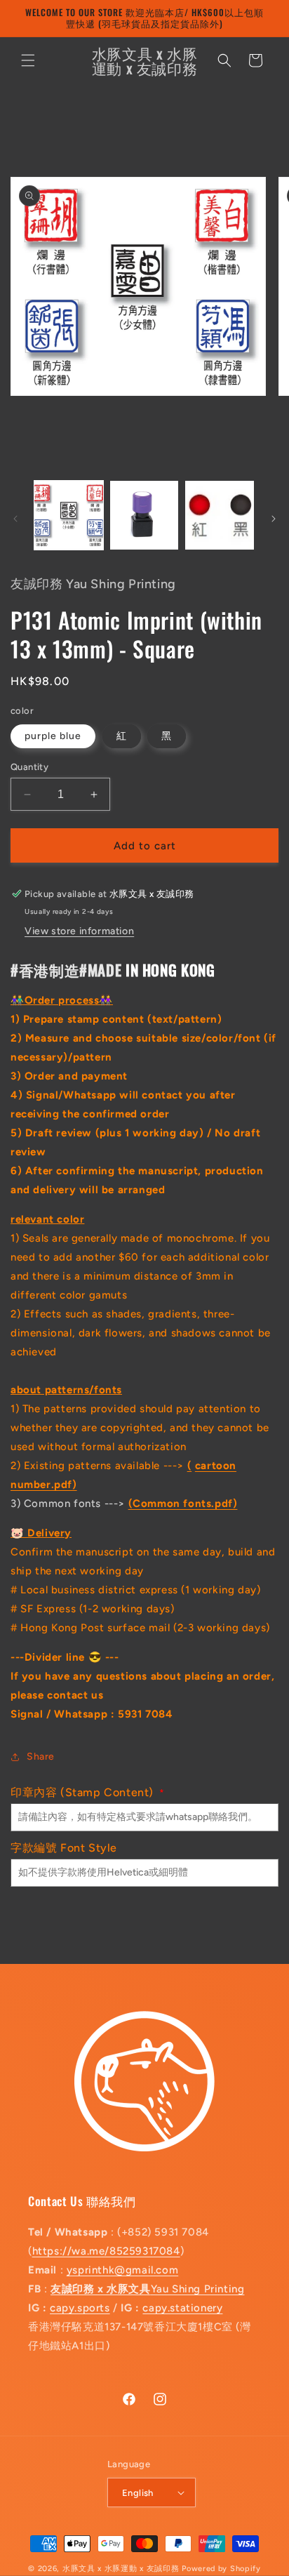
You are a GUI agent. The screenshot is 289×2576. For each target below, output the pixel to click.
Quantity (29, 767)
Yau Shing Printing (147, 2289)
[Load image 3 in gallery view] (220, 515)
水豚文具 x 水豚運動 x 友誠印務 (122, 2569)
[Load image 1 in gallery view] (69, 515)
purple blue (53, 736)
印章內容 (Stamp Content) (88, 1792)
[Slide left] (15, 519)
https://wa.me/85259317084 (106, 2251)
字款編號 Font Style (64, 1848)
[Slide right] (274, 519)
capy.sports (80, 2308)
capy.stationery (182, 2308)
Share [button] (41, 1757)
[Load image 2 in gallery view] (144, 515)
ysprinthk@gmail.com (122, 2270)
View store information (79, 931)
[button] (28, 60)
